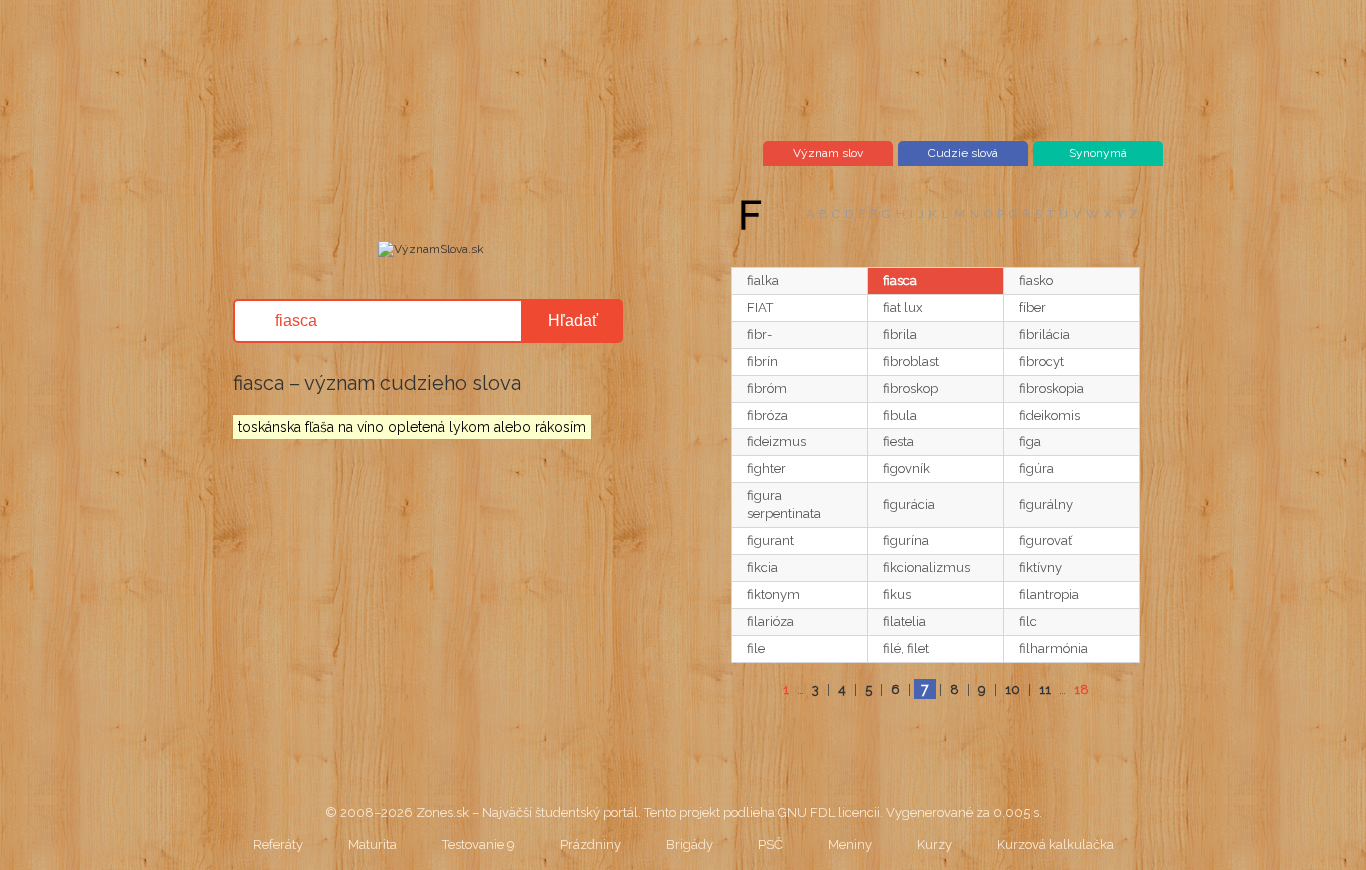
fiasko (1036, 280)
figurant (770, 540)
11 (1045, 689)
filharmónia (1053, 648)
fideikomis (1049, 415)
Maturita (372, 844)
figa (1030, 441)
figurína (906, 540)
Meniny (850, 844)
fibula (900, 415)
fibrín (762, 361)
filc (1028, 621)
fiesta (898, 441)
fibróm (767, 388)
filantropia (1049, 594)
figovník (906, 468)
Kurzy (934, 844)
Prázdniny (590, 844)
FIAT (760, 307)
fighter (766, 468)
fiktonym (773, 594)
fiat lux (903, 307)
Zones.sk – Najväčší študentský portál (527, 812)
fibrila (900, 334)
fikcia (762, 567)
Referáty (278, 844)
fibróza (767, 415)
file (756, 648)
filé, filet (906, 648)
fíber (1032, 307)
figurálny (1046, 504)
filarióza (770, 621)
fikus (897, 594)
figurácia (909, 504)
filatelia (904, 621)
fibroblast (911, 361)
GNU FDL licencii (829, 812)
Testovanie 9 (478, 844)
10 (1012, 689)
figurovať (1045, 540)
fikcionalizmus (926, 567)
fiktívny (1040, 567)
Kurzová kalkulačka (1055, 844)
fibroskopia (1051, 388)
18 (1081, 689)
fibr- (759, 334)
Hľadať (573, 320)
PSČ (770, 844)
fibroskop (910, 388)
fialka (763, 280)
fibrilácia (1044, 334)
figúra (1036, 468)
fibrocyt (1041, 361)
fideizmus (776, 441)
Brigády (689, 844)
